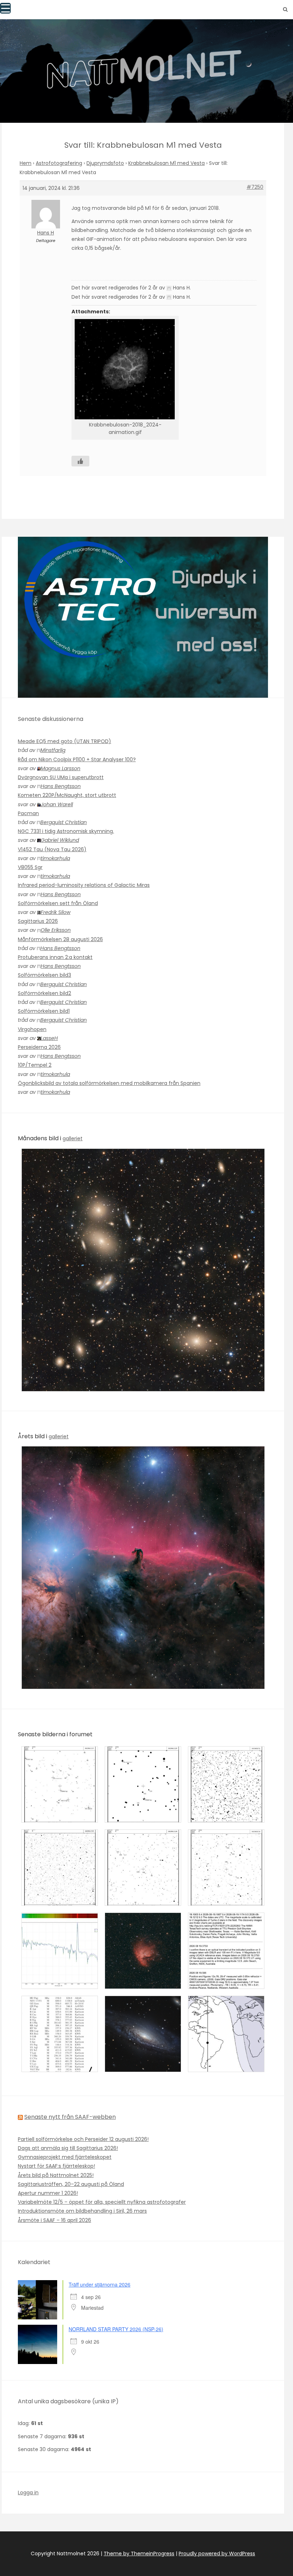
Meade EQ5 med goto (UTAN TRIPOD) (64, 741)
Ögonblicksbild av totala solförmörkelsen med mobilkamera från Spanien (109, 1083)
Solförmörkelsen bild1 (44, 1011)
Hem (26, 163)
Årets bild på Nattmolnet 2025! (56, 2175)
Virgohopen (32, 1029)
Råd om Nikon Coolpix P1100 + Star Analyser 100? (77, 759)
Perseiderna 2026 (39, 1047)
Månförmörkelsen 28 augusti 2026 (60, 939)
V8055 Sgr (30, 867)
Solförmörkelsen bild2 (44, 993)
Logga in (28, 2492)
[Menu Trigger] (5, 8)
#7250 (255, 187)
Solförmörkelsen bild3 (44, 975)
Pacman (28, 813)
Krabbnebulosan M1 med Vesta (167, 163)
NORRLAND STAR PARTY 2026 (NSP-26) (116, 2329)
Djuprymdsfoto (105, 163)
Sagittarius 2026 (38, 921)
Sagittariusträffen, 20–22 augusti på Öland (71, 2184)
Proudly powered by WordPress (217, 2554)
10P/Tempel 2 (35, 1065)
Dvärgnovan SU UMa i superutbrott (61, 777)
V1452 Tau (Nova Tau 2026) (52, 849)
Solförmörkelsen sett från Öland (58, 903)
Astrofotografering (59, 163)
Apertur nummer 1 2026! (48, 2193)
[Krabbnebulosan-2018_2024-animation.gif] (125, 369)
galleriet (73, 1138)
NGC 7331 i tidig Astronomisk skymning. (66, 831)
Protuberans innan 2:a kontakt (55, 957)
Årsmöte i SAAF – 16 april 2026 (54, 2220)
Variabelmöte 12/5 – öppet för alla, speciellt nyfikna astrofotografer (102, 2202)
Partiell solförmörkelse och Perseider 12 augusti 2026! (83, 2139)
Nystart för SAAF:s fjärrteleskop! (56, 2166)
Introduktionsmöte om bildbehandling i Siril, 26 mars (82, 2211)
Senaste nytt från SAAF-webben (70, 2117)
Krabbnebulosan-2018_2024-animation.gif (125, 429)
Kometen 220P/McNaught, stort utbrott (67, 795)
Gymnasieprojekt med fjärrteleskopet (65, 2157)
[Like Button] (80, 461)
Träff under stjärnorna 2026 (100, 2284)
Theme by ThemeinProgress (139, 2554)
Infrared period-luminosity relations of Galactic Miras (84, 885)
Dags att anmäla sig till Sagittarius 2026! (68, 2148)
